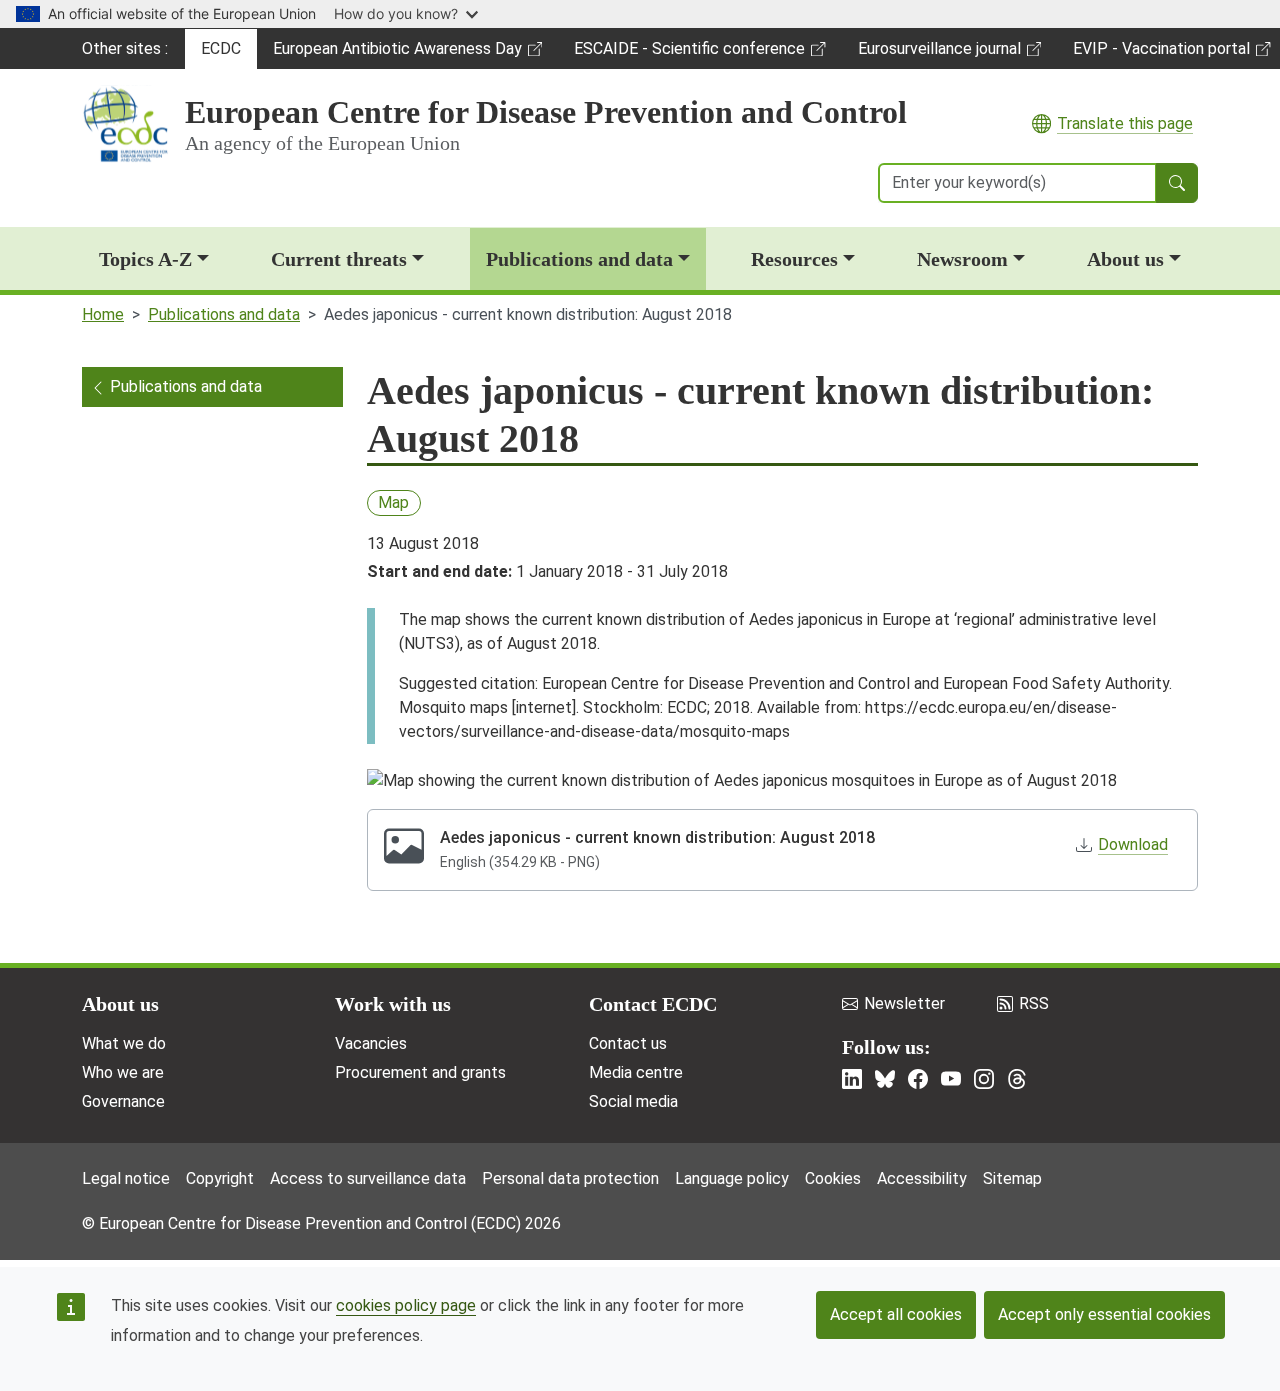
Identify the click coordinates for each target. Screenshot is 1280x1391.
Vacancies (371, 1043)
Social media (633, 1101)
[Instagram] (984, 1079)
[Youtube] (951, 1079)
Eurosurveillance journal (942, 54)
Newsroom (962, 259)
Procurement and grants (420, 1072)
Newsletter (904, 1003)
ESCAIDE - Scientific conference (689, 54)
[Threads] (1017, 1079)
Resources (794, 259)
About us (1125, 259)
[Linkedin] (852, 1079)
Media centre (636, 1072)
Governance (123, 1101)
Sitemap (1012, 1178)
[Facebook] (918, 1079)
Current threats (339, 259)
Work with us (393, 1004)
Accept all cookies (896, 1314)
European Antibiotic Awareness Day (397, 54)
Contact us (628, 1043)
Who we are (123, 1072)
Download (1133, 844)
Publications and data (579, 259)
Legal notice (126, 1178)
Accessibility (922, 1178)
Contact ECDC (653, 1004)
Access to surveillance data (368, 1178)
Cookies (833, 1178)
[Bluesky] (885, 1079)
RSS (1034, 1003)
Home (103, 314)
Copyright (220, 1178)
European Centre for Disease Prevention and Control (546, 112)
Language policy (732, 1178)
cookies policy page (406, 1305)
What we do (124, 1043)
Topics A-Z (145, 259)
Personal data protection (570, 1178)
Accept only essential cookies (1104, 1314)
